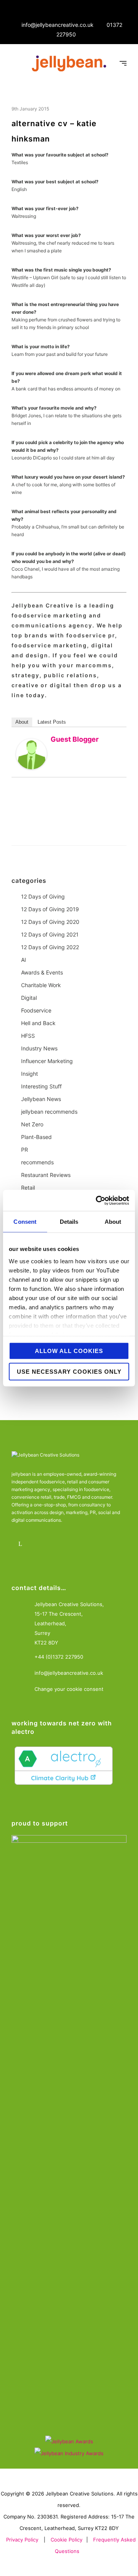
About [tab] (113, 1222)
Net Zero (32, 1124)
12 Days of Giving (43, 896)
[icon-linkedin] (22, 1544)
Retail (28, 1188)
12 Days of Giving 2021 (50, 934)
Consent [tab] (25, 1222)
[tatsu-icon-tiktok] (85, 1544)
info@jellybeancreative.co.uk (58, 25)
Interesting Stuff (41, 1086)
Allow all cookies (69, 1351)
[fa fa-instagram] (43, 1544)
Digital (29, 998)
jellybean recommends (49, 1112)
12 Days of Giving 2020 (50, 922)
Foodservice (36, 1010)
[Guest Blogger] (31, 754)
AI (24, 960)
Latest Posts (52, 722)
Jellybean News (41, 1099)
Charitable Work (41, 985)
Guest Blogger (75, 739)
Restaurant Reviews (46, 1175)
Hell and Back (38, 1023)
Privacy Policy (22, 2540)
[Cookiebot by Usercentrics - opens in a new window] (97, 1200)
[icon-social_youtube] (64, 1544)
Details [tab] (69, 1222)
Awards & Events (42, 972)
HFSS (28, 1036)
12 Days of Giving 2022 (50, 947)
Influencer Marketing (47, 1061)
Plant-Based (36, 1137)
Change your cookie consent (69, 1689)
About (22, 722)
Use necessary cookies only (69, 1371)
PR (25, 1150)
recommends (37, 1162)
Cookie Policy (67, 2540)
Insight (30, 1074)
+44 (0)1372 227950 (59, 1657)
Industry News (39, 1048)
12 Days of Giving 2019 (50, 909)
